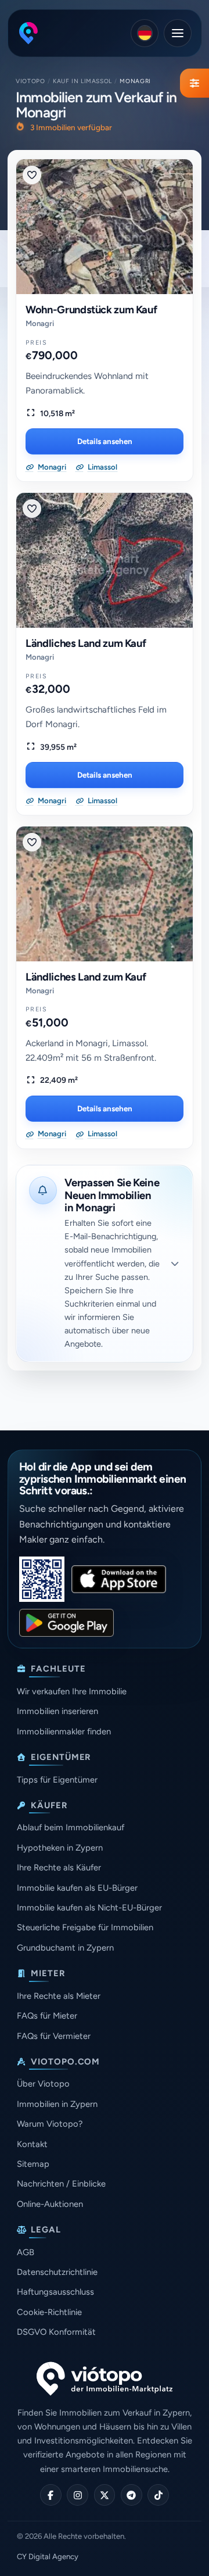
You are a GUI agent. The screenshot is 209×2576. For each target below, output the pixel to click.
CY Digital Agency (48, 2557)
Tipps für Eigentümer (57, 1780)
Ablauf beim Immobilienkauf (71, 1827)
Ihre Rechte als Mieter (59, 1996)
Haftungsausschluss (55, 2292)
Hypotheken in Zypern (60, 1848)
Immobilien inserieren (57, 1711)
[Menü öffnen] (178, 33)
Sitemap (33, 2164)
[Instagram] (78, 2495)
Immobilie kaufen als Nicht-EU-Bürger (89, 1908)
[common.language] (145, 33)
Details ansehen (105, 441)
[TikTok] (158, 2495)
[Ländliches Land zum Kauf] (105, 560)
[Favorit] (32, 175)
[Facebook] (51, 2495)
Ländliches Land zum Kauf (86, 643)
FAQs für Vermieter (54, 2036)
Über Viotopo (43, 2084)
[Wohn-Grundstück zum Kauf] (105, 227)
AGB (26, 2252)
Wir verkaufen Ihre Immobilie (72, 1691)
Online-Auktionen (50, 2204)
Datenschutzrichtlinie (57, 2272)
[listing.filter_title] (194, 83)
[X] (105, 2495)
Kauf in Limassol (82, 81)
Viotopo (30, 81)
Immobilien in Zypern (57, 2104)
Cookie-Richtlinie (49, 2312)
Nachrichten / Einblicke (61, 2184)
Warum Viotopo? (50, 2124)
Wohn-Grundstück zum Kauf (91, 310)
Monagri (40, 323)
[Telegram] (131, 2495)
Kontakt (32, 2144)
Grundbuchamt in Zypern (65, 1948)
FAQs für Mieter (47, 2016)
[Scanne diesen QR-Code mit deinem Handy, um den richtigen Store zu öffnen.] (42, 1579)
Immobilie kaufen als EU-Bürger (77, 1888)
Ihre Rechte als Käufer (59, 1867)
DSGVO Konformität (56, 2332)
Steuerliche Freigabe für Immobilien (85, 1927)
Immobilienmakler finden (64, 1731)
